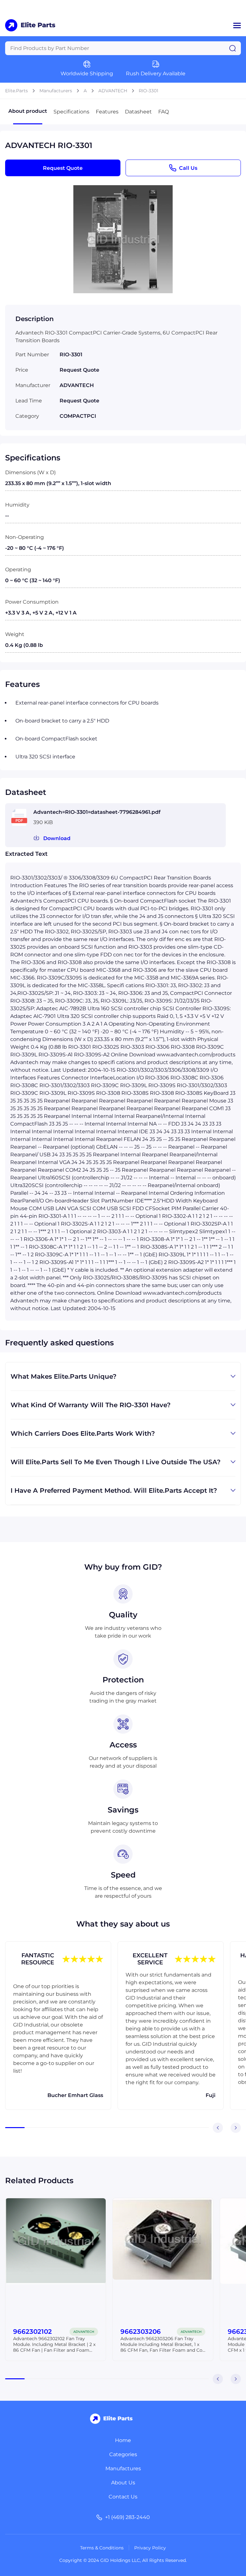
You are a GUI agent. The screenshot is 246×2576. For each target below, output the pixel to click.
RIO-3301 (148, 91)
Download (57, 838)
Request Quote (63, 168)
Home (123, 2440)
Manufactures (123, 2469)
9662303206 (141, 2332)
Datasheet (138, 112)
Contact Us (123, 2497)
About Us (123, 2483)
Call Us (188, 168)
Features (107, 112)
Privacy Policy (150, 2548)
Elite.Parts (16, 91)
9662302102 (33, 2332)
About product (28, 111)
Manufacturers (56, 91)
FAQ (164, 112)
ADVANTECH (113, 91)
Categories (123, 2454)
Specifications (71, 112)
